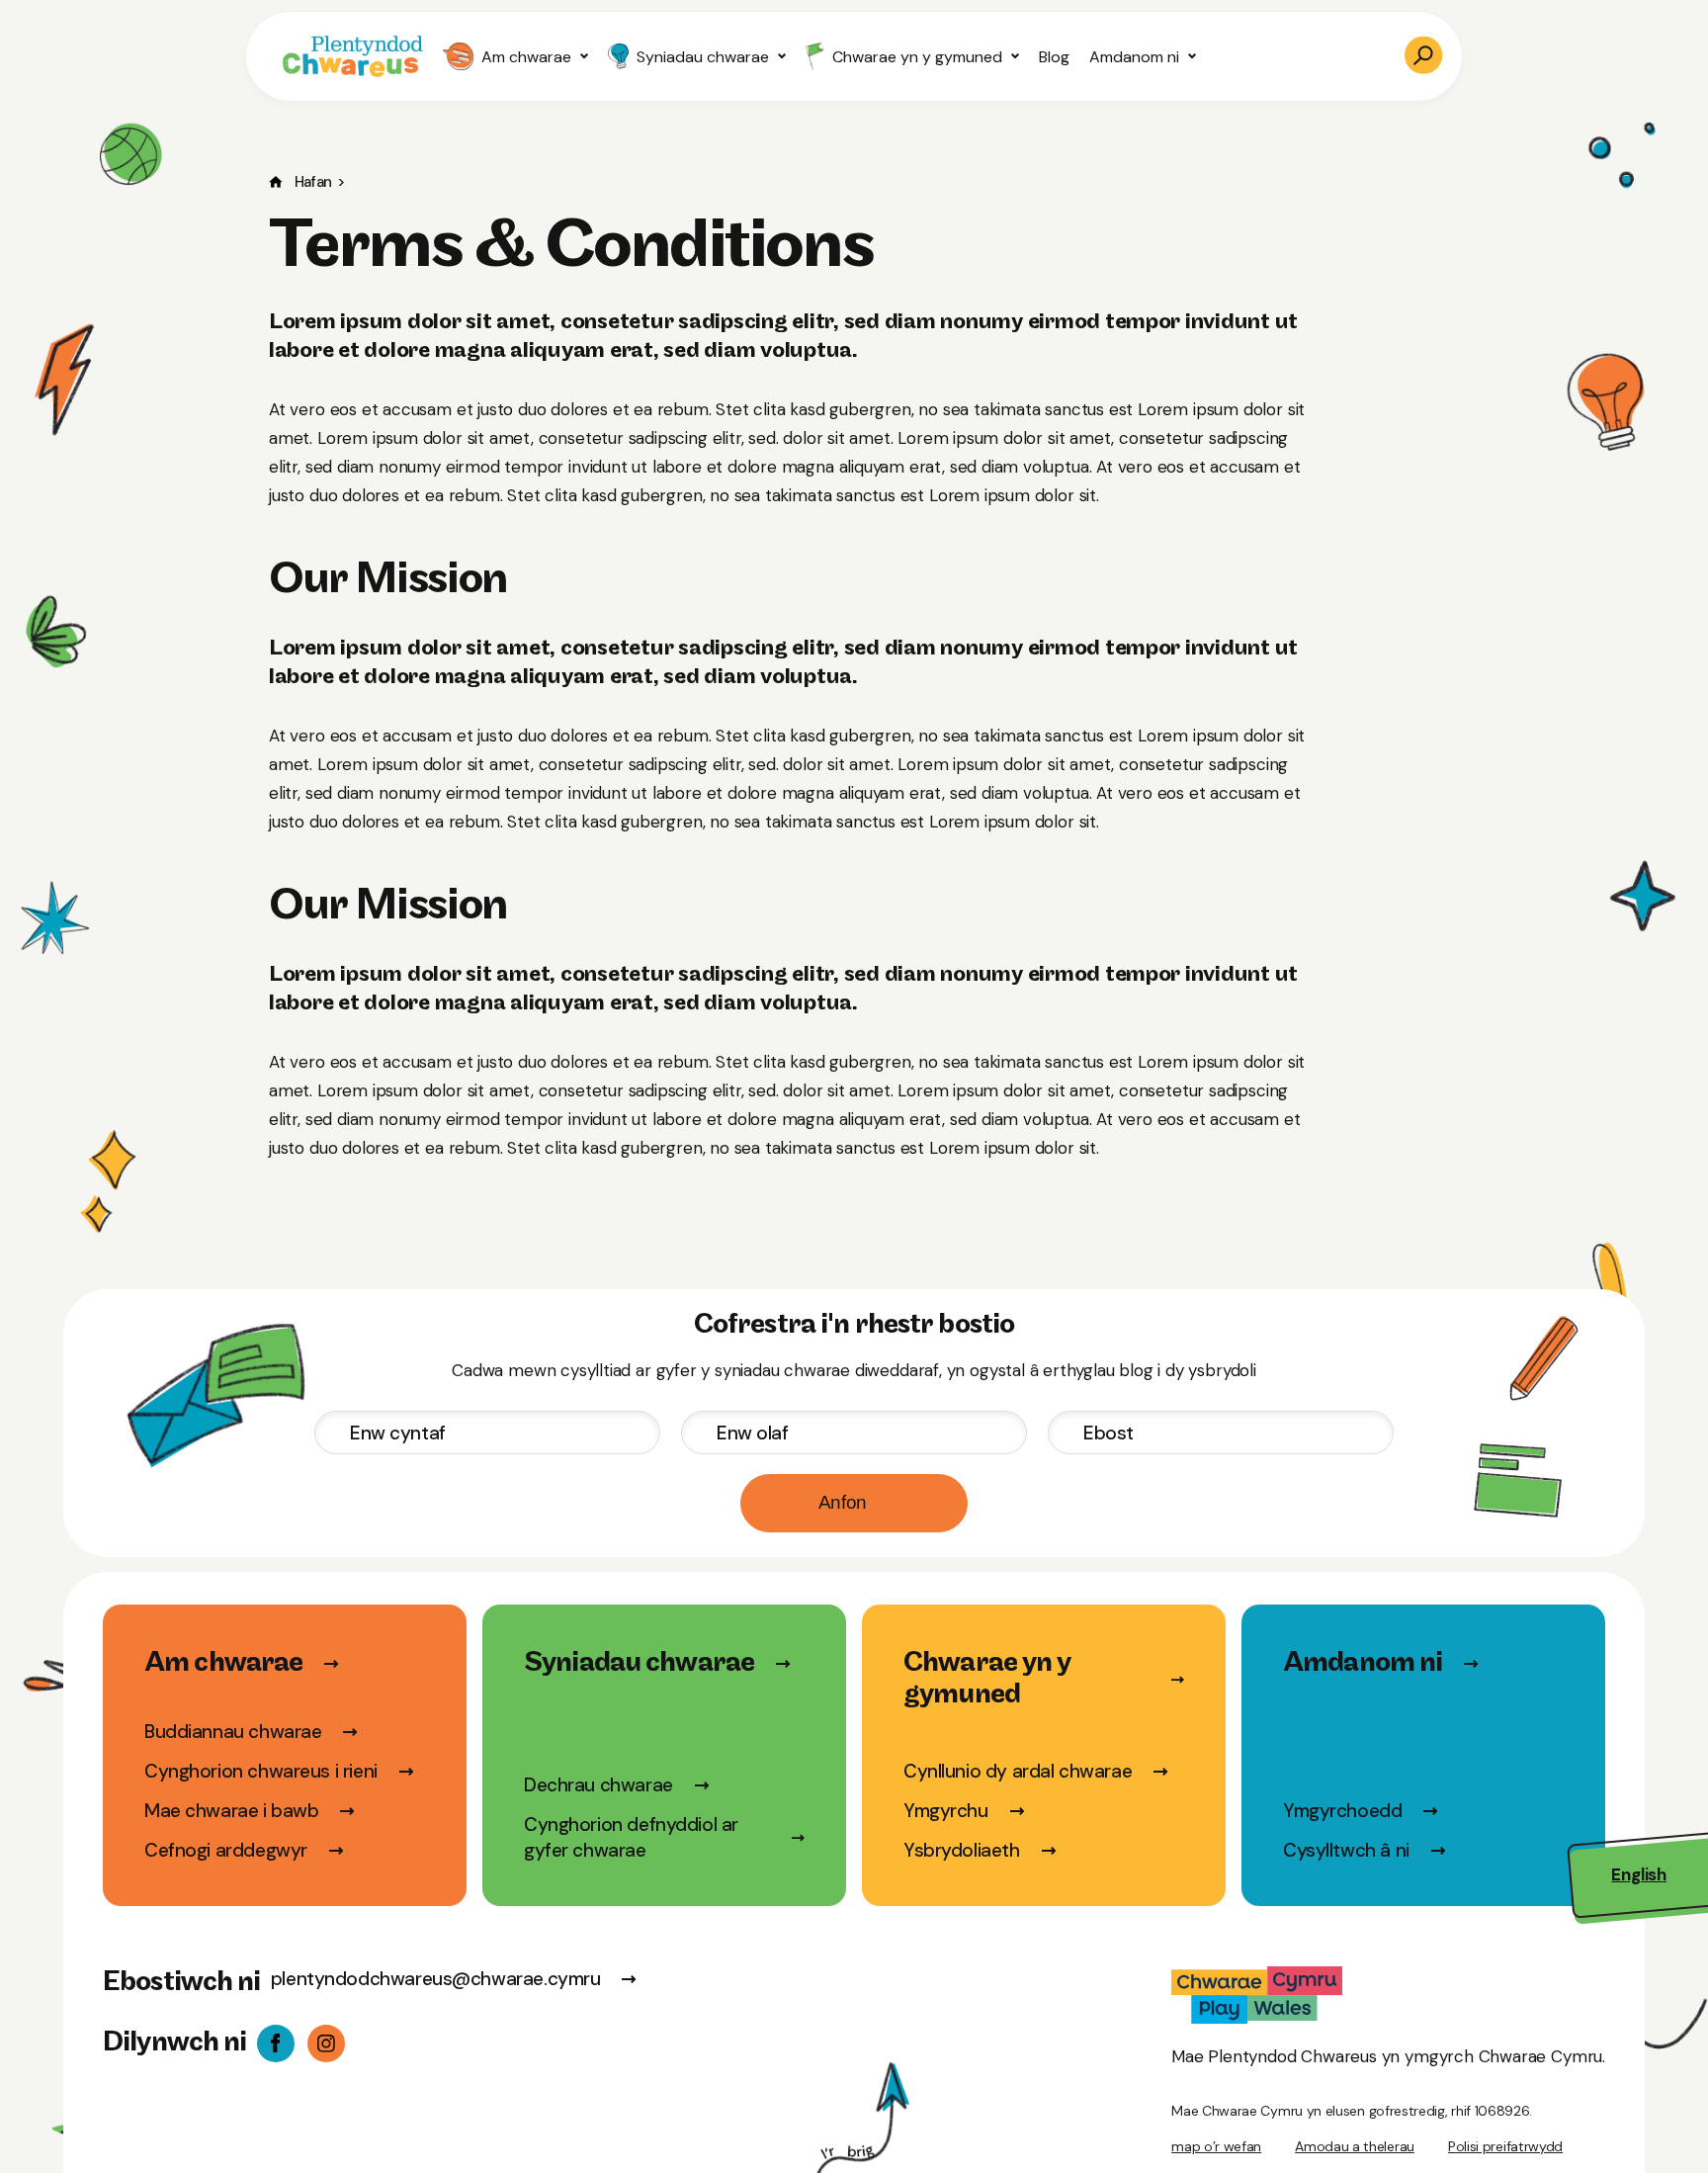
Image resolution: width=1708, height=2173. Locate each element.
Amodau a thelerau (1355, 2146)
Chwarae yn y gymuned (917, 57)
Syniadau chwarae (703, 57)
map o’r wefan (1216, 2146)
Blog (1054, 57)
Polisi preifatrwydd (1505, 2146)
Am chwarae (526, 57)
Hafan (313, 182)
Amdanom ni (1134, 57)
